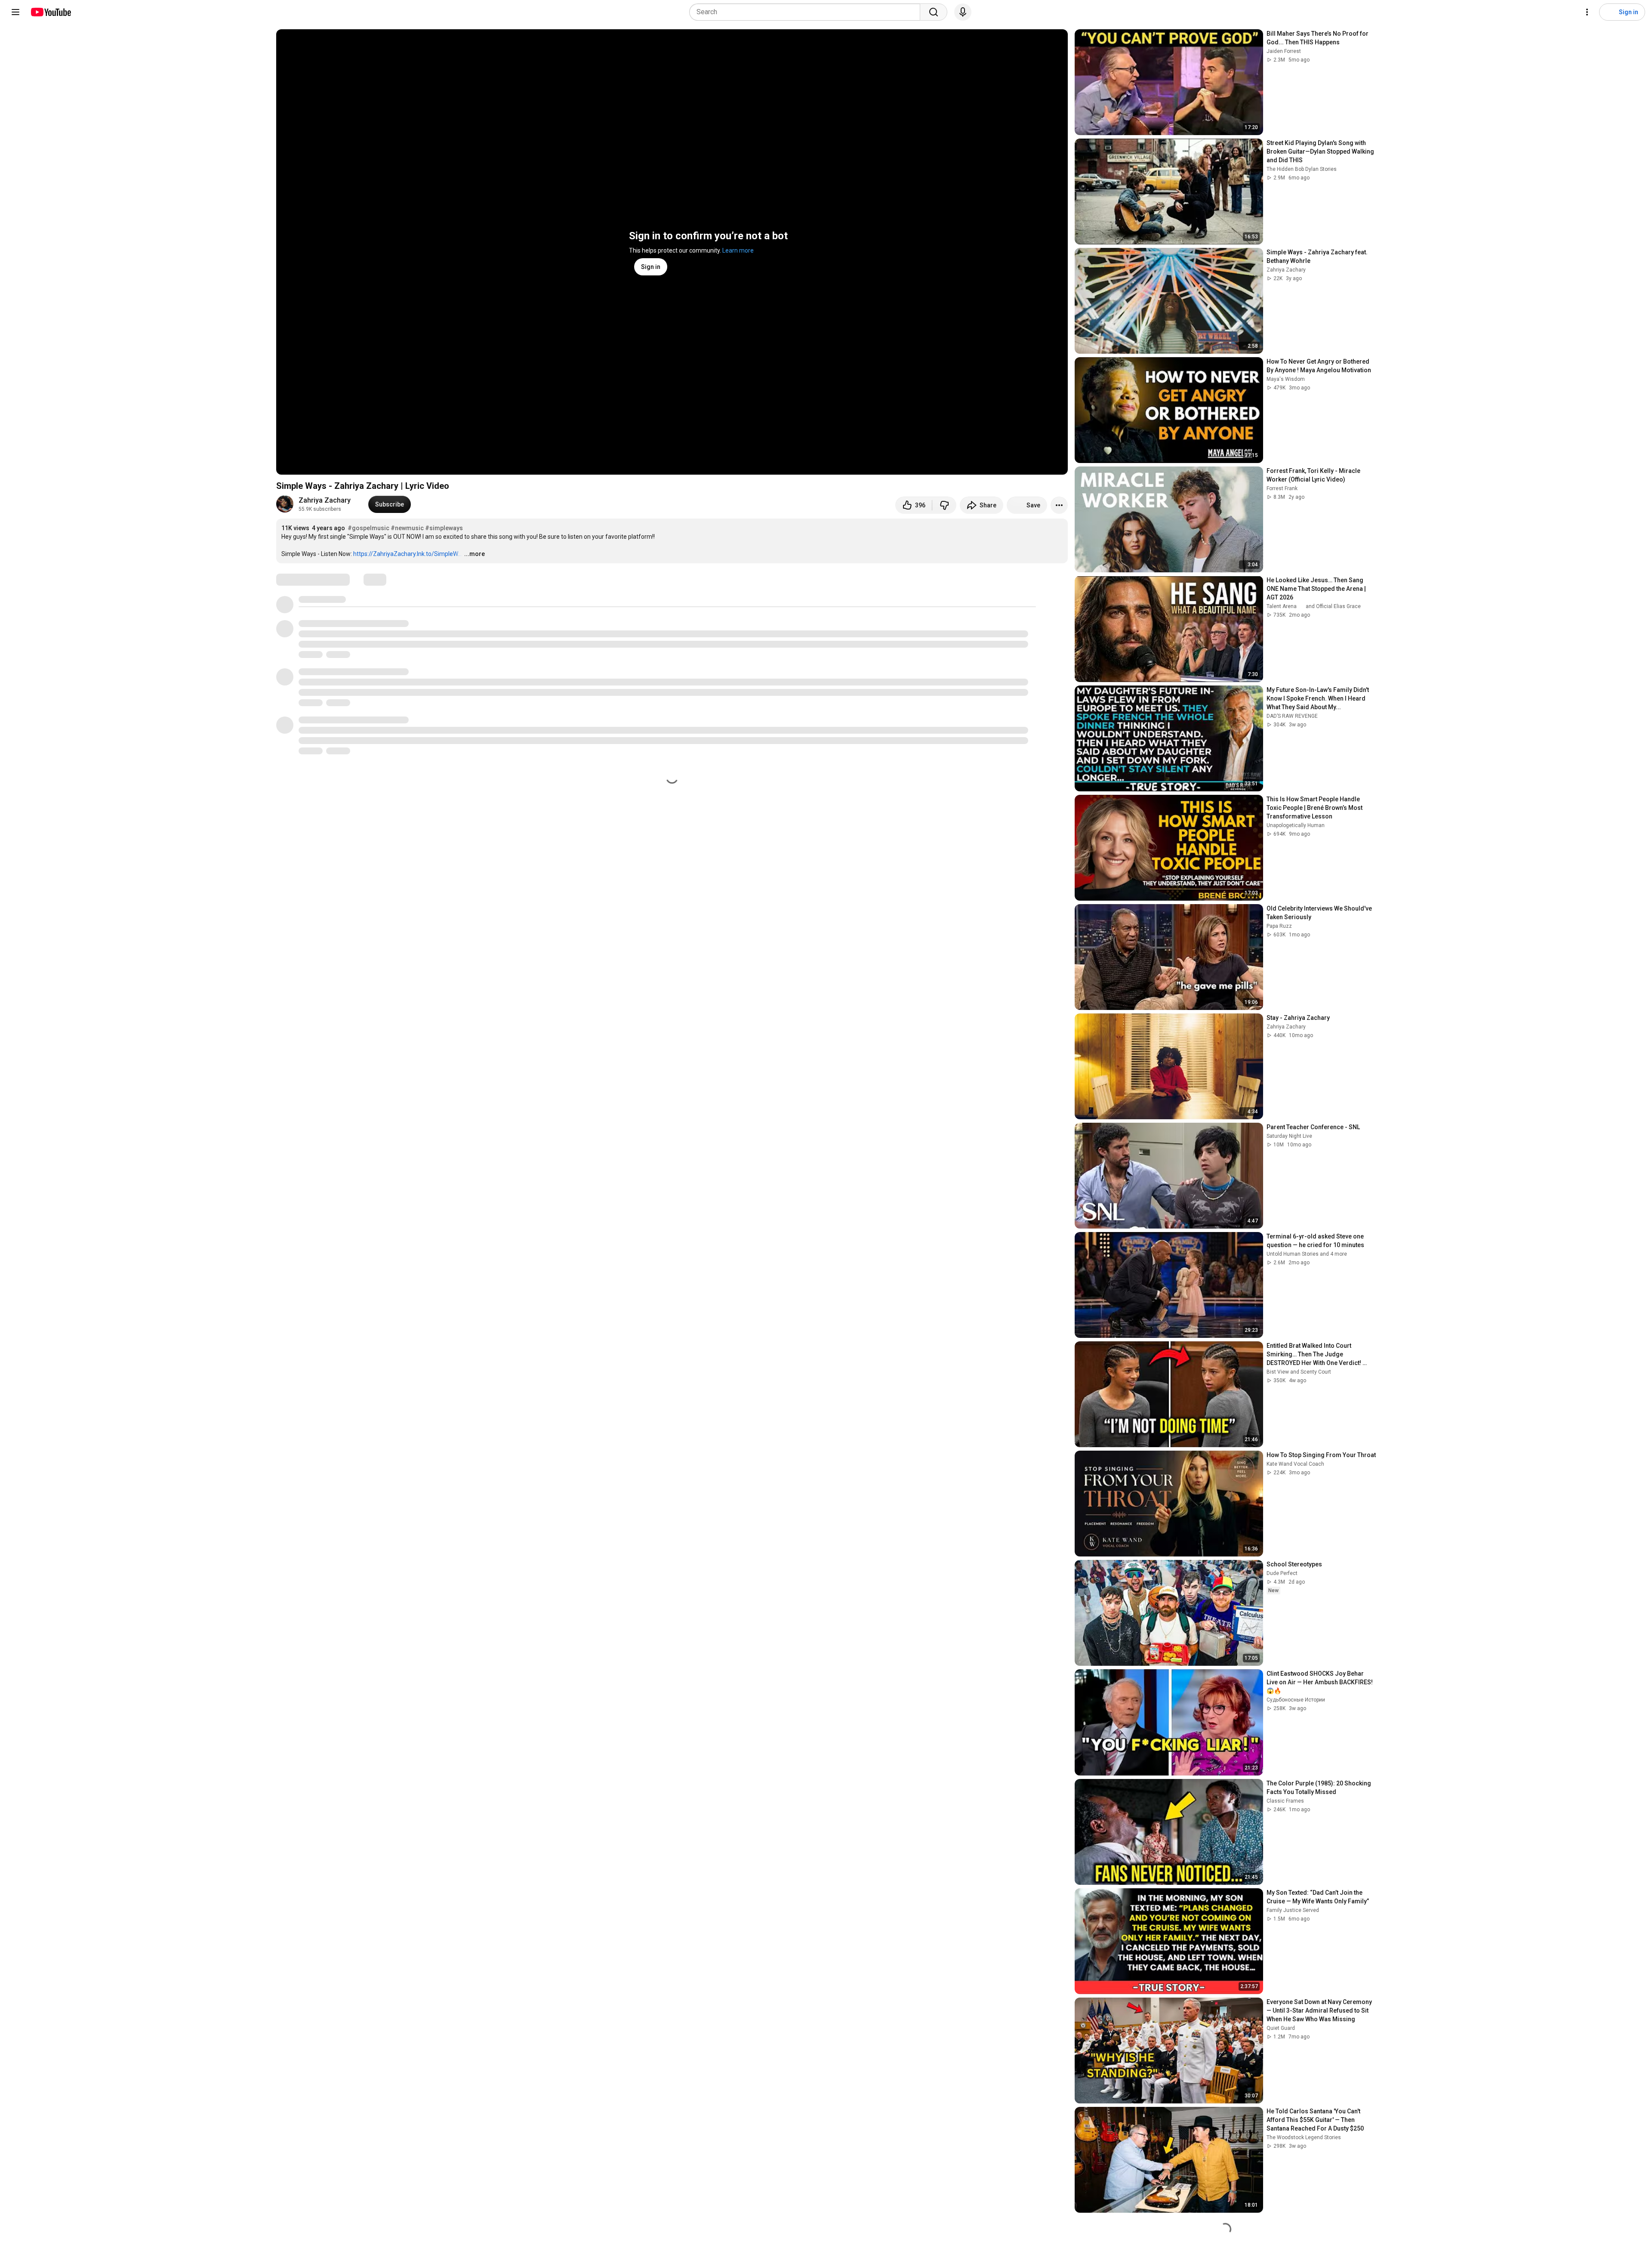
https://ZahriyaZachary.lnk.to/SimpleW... (407, 554)
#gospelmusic (368, 528)
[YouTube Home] (51, 12)
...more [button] (475, 554)
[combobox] (807, 12)
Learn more (738, 250)
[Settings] (1587, 12)
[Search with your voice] (963, 12)
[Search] (934, 12)
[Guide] (15, 12)
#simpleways (444, 528)
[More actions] (1059, 505)
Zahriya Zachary (325, 500)
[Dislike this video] (944, 505)
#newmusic (407, 528)
